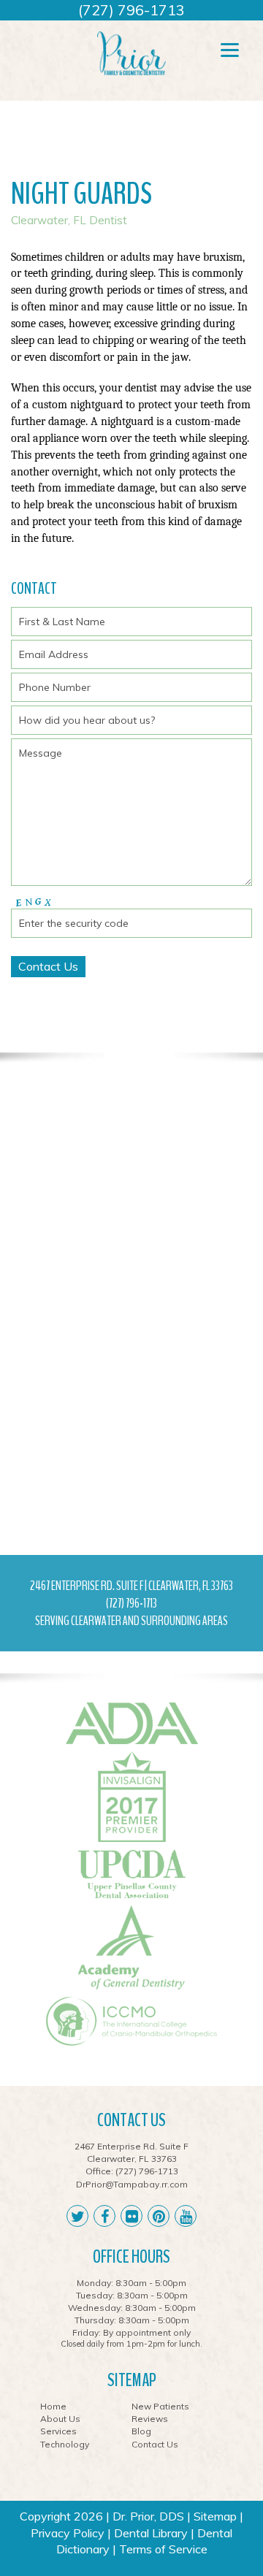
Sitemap (215, 2516)
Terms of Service (163, 2549)
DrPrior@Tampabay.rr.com (132, 2184)
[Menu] (230, 49)
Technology (65, 2444)
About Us (60, 2419)
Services (58, 2431)
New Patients (160, 2406)
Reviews (150, 2419)
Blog (141, 2431)
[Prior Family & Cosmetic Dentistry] (131, 53)
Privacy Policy (68, 2533)
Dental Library (151, 2533)
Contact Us (155, 2444)
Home (53, 2406)
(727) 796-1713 (131, 10)
